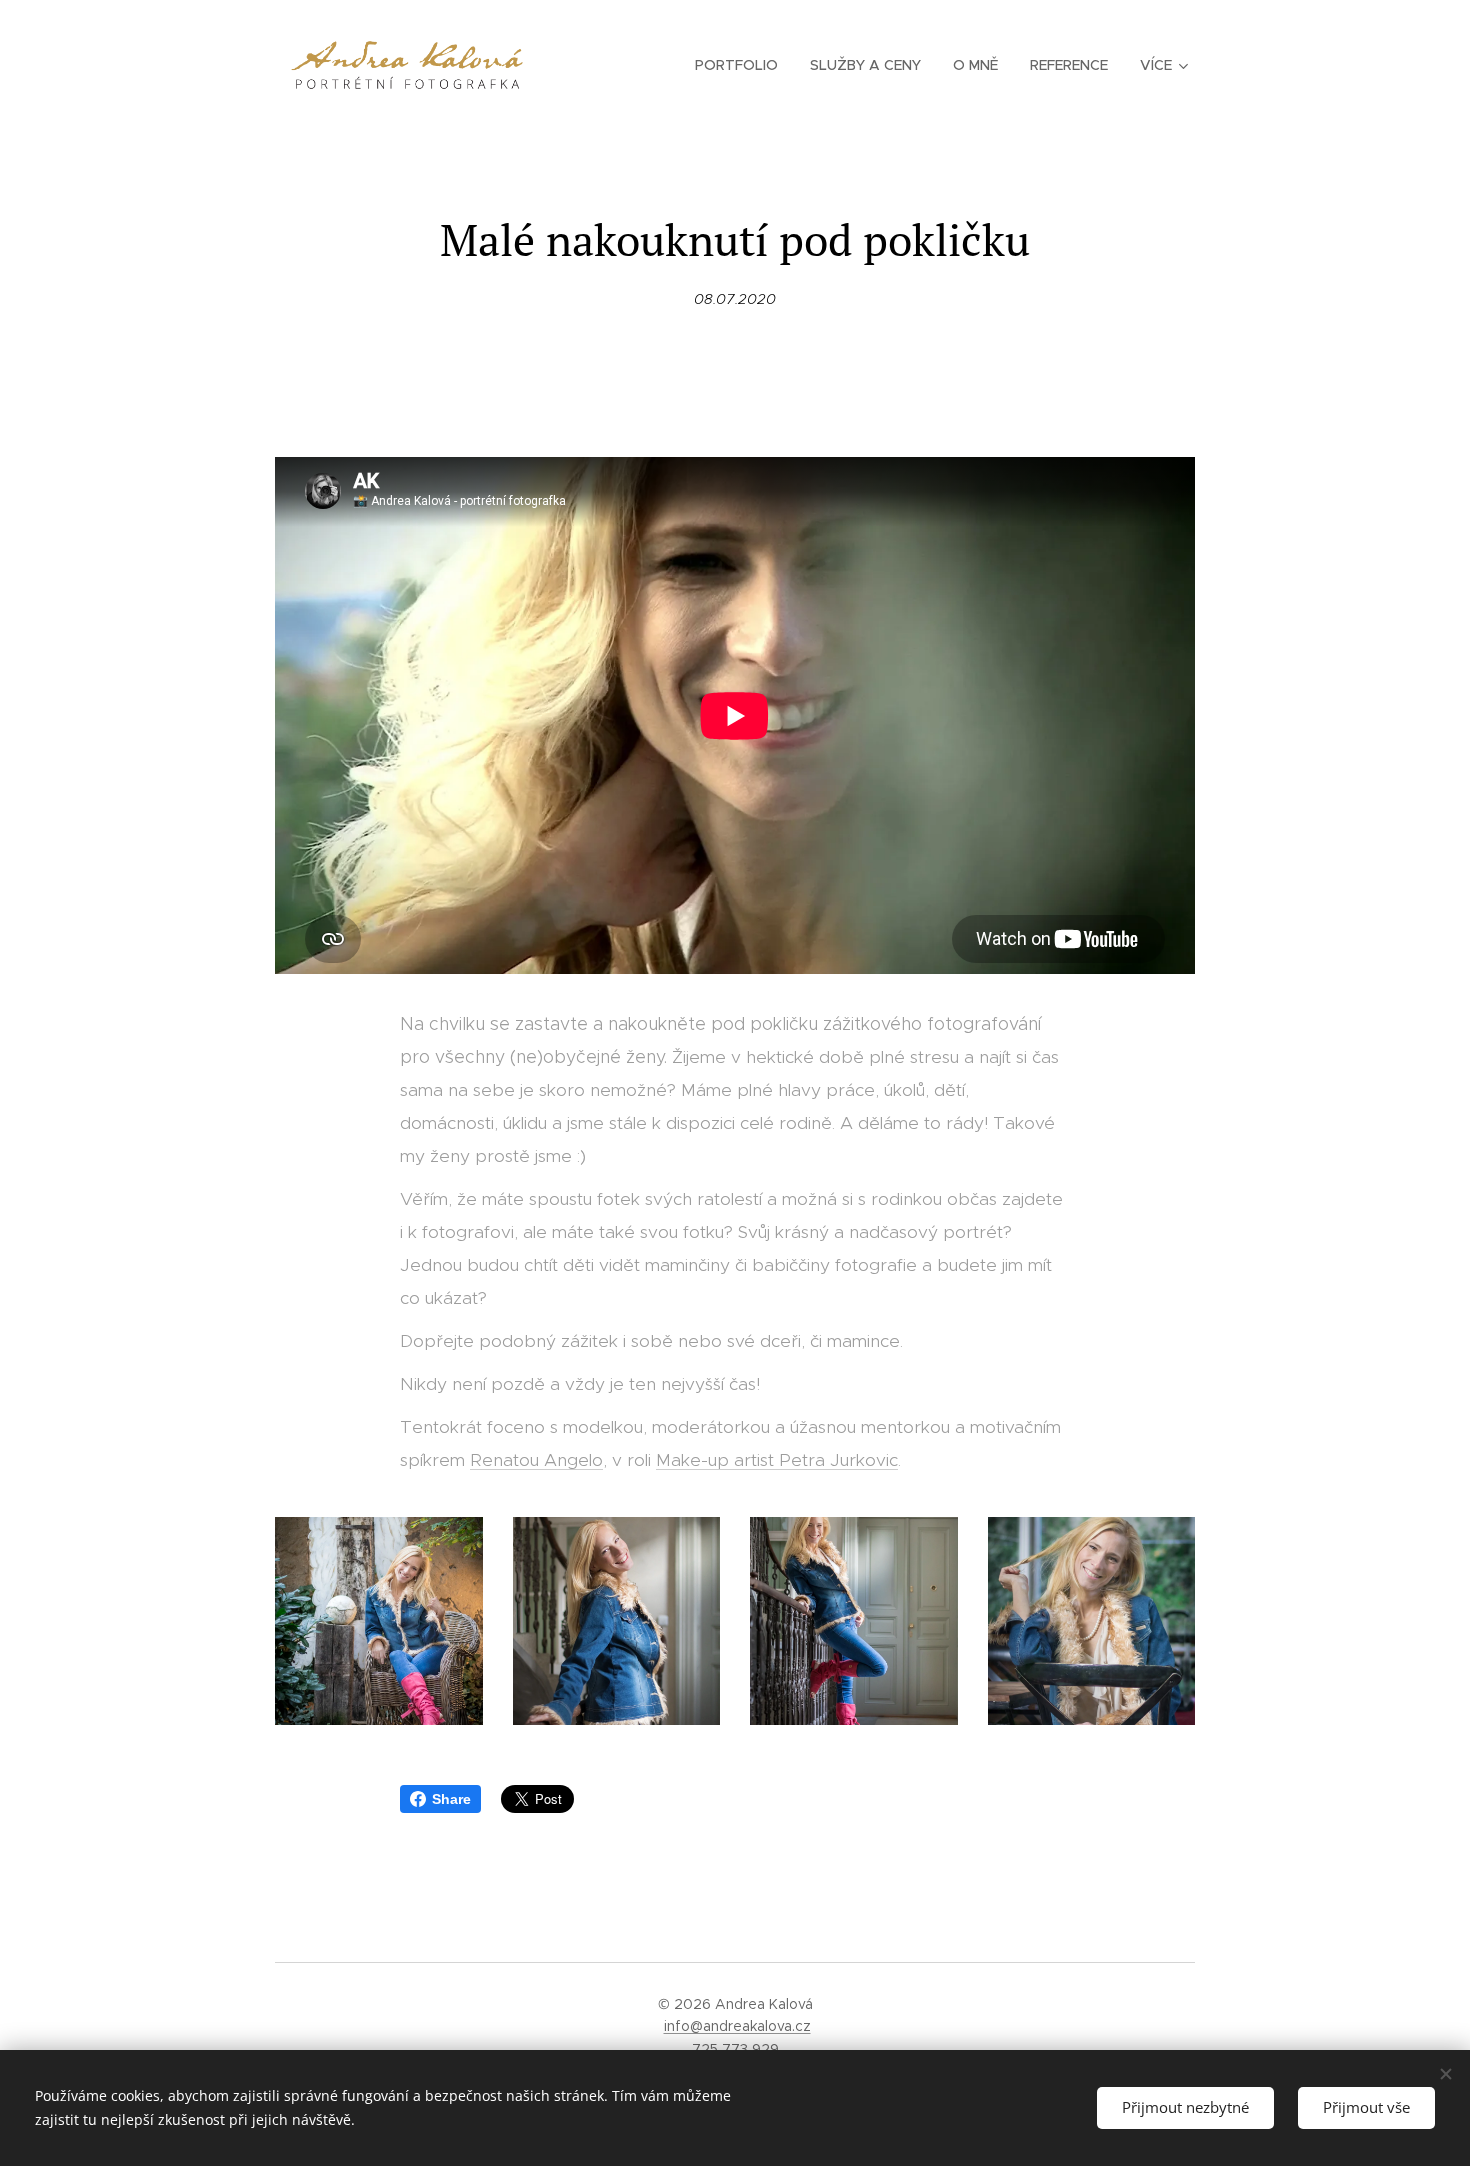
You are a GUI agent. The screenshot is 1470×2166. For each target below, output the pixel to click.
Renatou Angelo (536, 1460)
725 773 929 (735, 2049)
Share (451, 1799)
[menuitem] (742, 65)
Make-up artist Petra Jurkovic (777, 1460)
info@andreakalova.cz (737, 2026)
